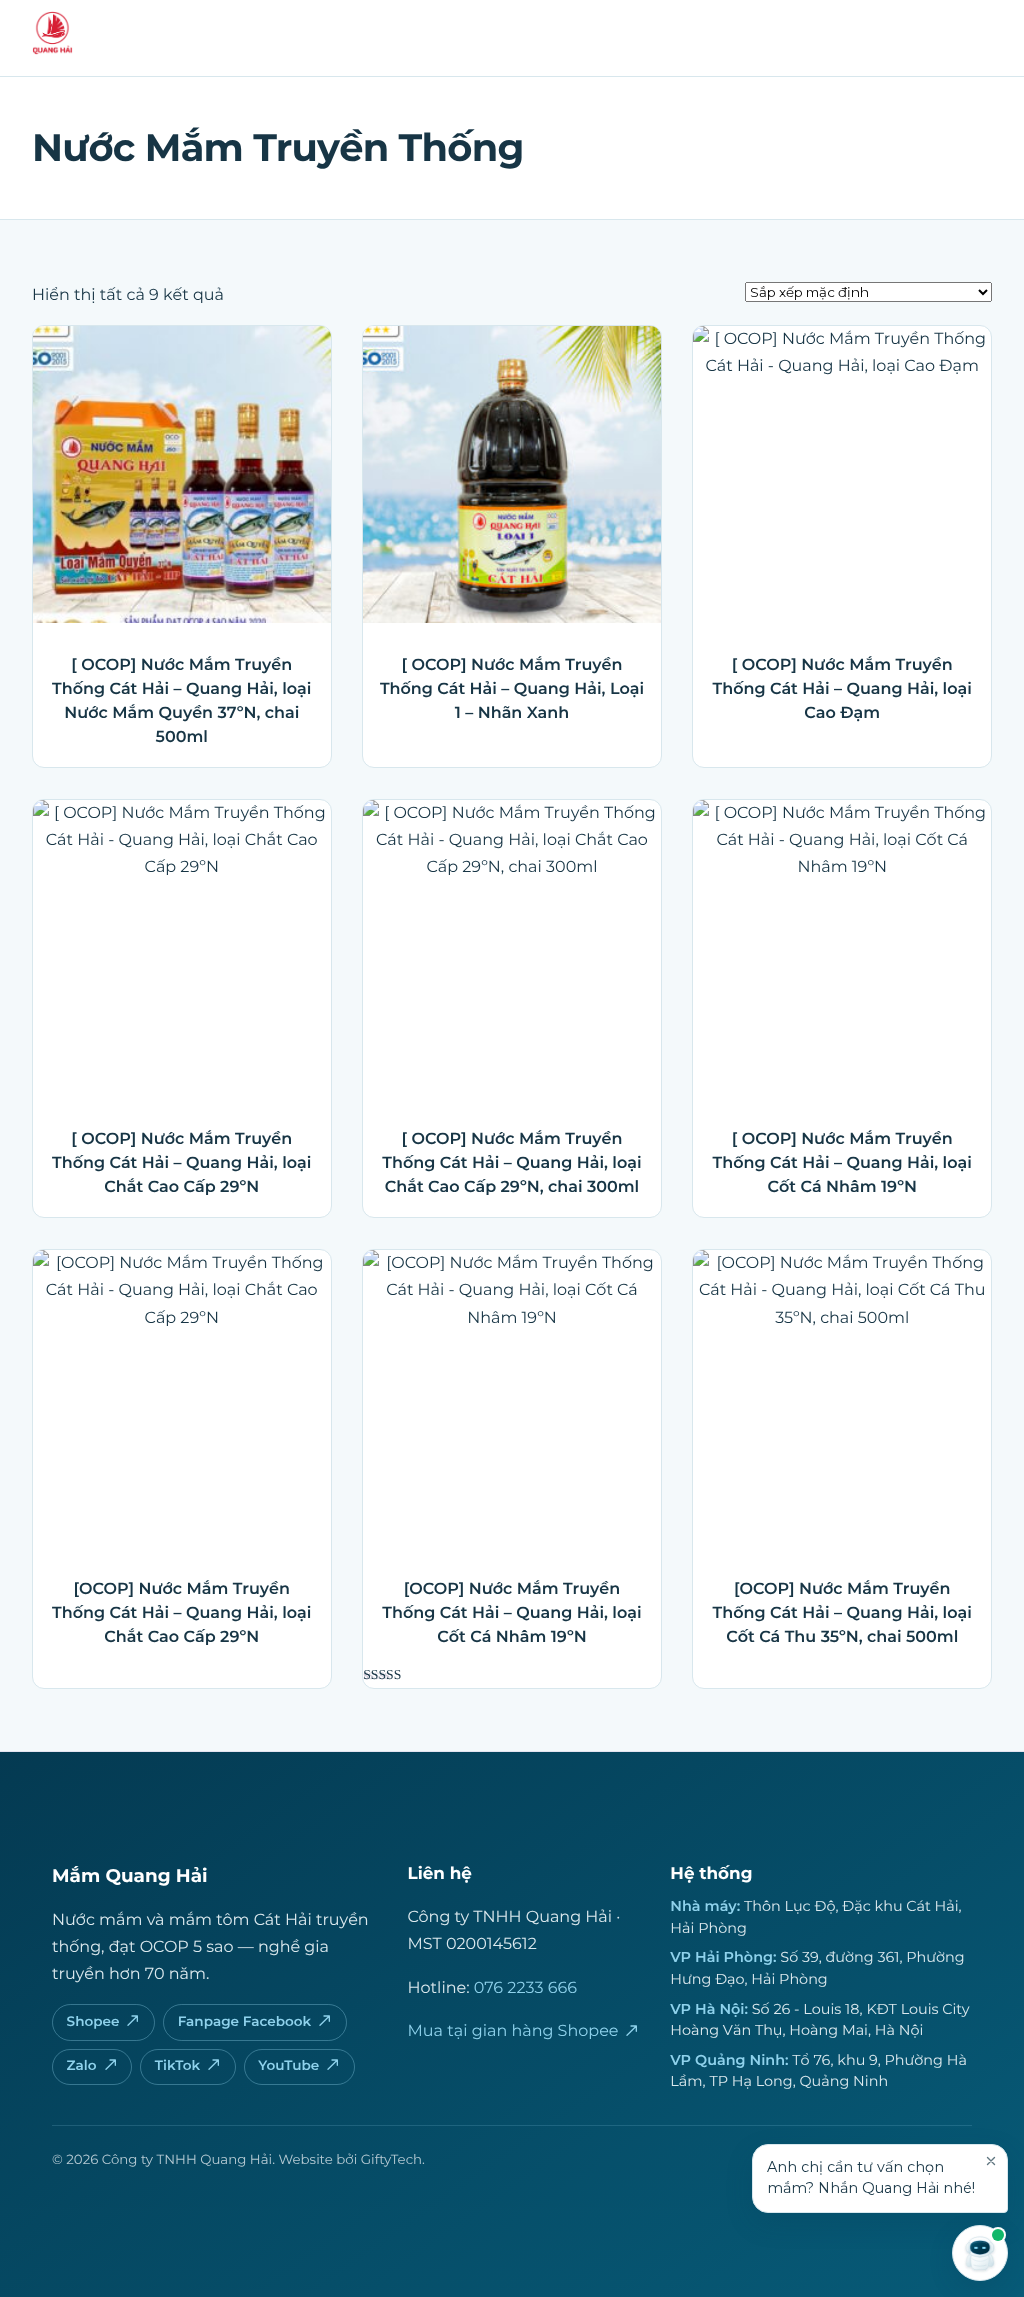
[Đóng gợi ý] (991, 2161)
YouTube (288, 2066)
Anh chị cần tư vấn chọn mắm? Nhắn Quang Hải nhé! (871, 2178)
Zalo (82, 2066)
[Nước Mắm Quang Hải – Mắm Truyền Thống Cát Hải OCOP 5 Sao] (52, 48)
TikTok (177, 2066)
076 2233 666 (525, 1988)
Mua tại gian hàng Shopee (513, 2031)
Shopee (93, 2022)
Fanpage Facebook (245, 2022)
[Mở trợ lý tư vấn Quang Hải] (980, 2253)
